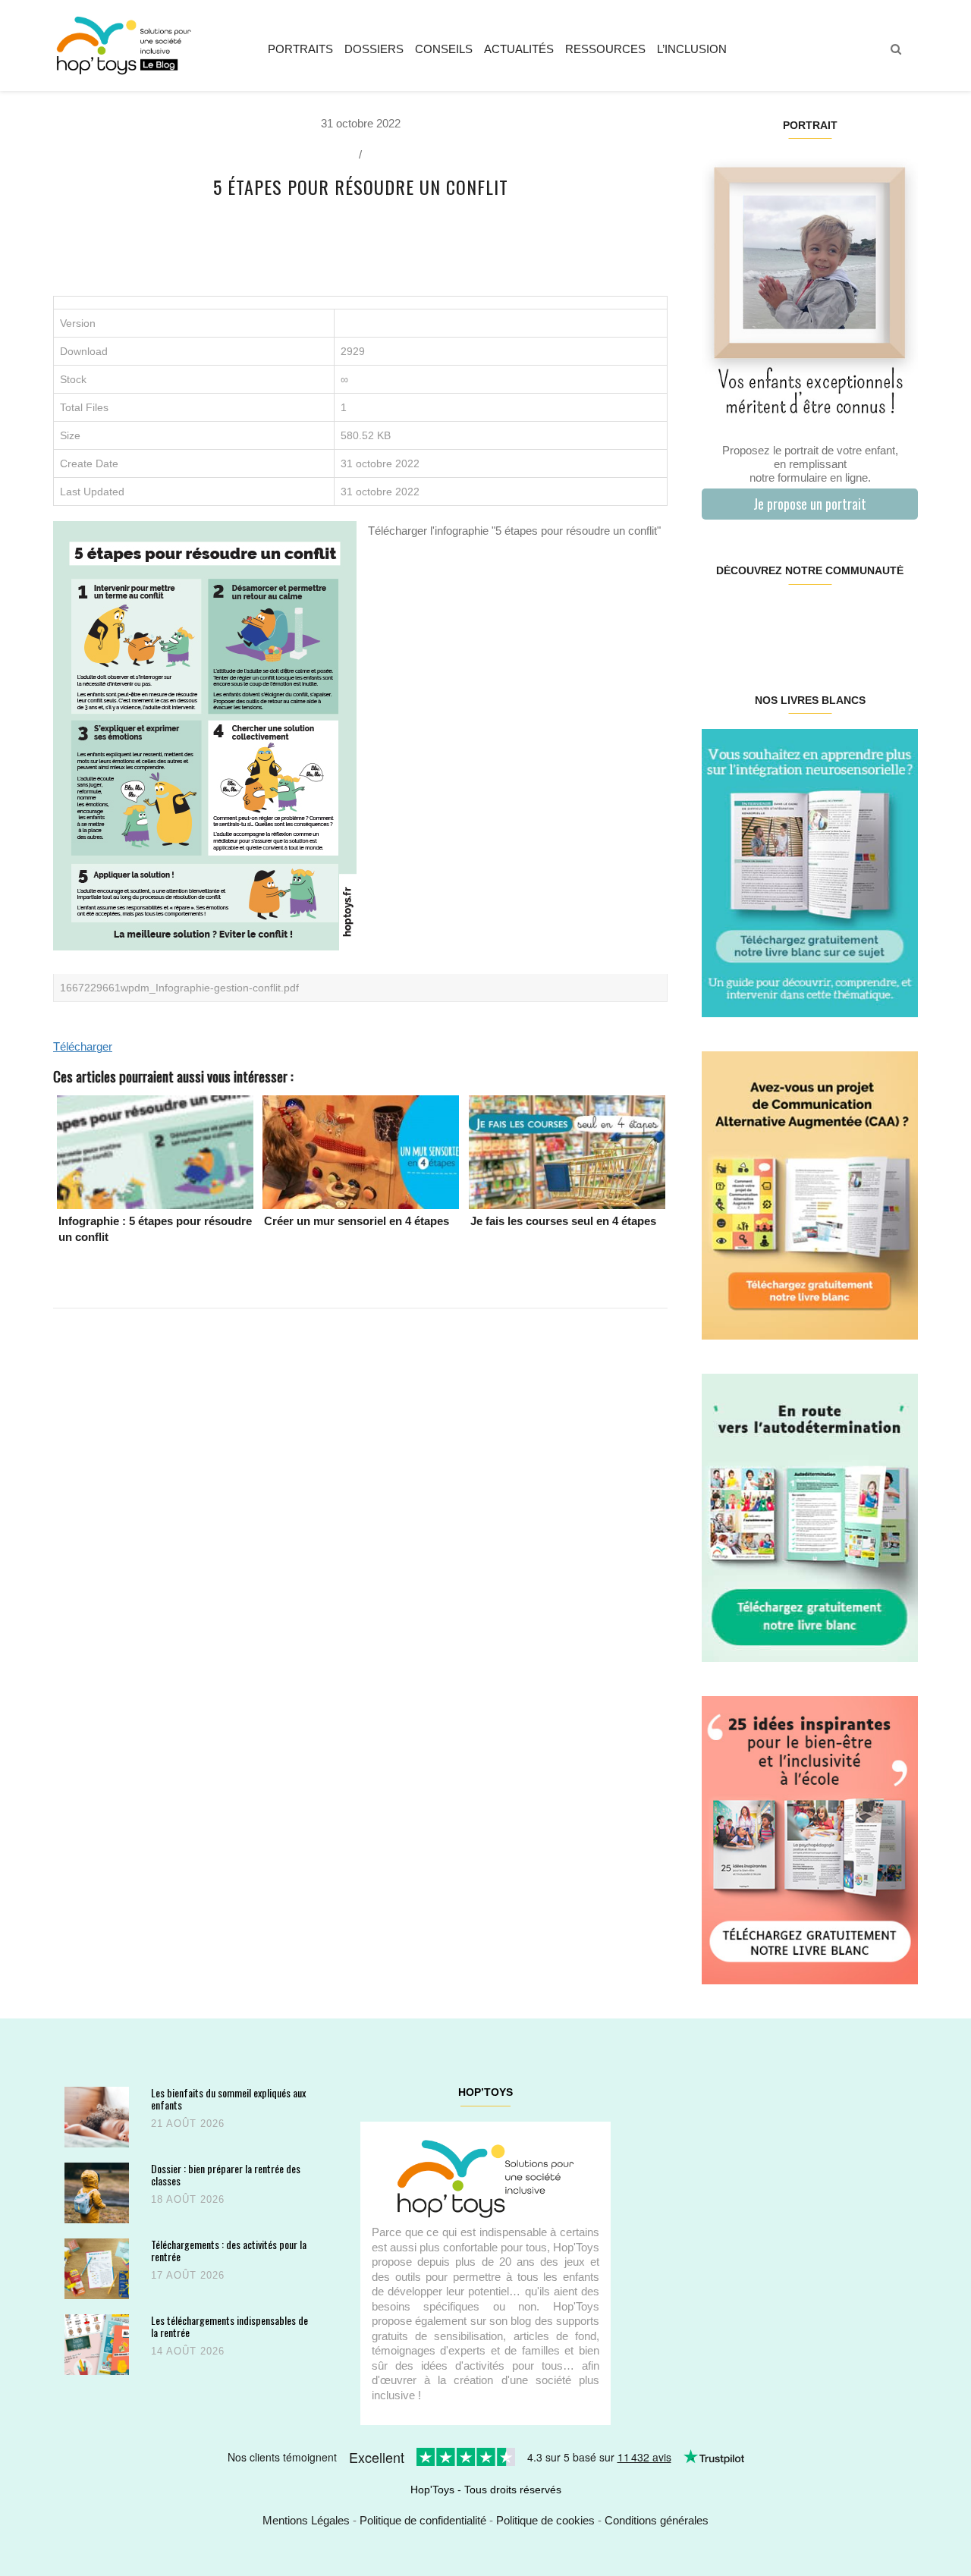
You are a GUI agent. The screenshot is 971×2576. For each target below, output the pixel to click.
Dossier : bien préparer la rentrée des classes (226, 2174)
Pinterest (792, 619)
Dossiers (374, 49)
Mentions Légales (306, 2520)
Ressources (605, 49)
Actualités (519, 49)
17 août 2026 (188, 2275)
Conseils (444, 49)
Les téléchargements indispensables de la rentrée (229, 2326)
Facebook (720, 619)
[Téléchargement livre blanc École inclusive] (810, 1839)
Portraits (300, 49)
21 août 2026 (188, 2124)
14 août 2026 (188, 2351)
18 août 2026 (188, 2199)
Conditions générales (657, 2520)
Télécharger (83, 1046)
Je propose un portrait (810, 504)
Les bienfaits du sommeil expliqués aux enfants (228, 2098)
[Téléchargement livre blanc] (810, 872)
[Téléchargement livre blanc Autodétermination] (810, 1517)
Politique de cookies (545, 2520)
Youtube (863, 619)
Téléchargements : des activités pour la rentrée (229, 2250)
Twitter (899, 619)
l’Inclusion (692, 49)
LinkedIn (827, 619)
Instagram (755, 619)
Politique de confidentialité (423, 2520)
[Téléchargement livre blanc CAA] (810, 1194)
